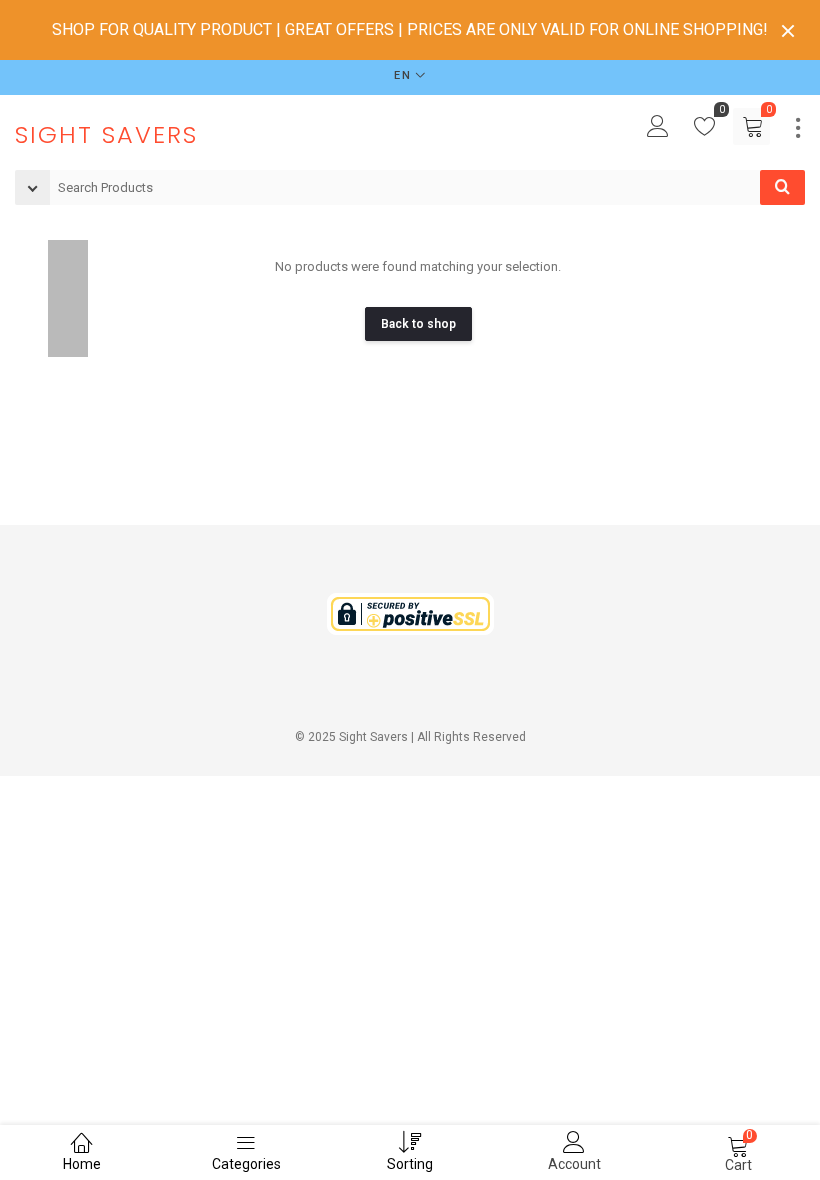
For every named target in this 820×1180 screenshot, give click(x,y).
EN (403, 75)
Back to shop (418, 324)
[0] (705, 131)
